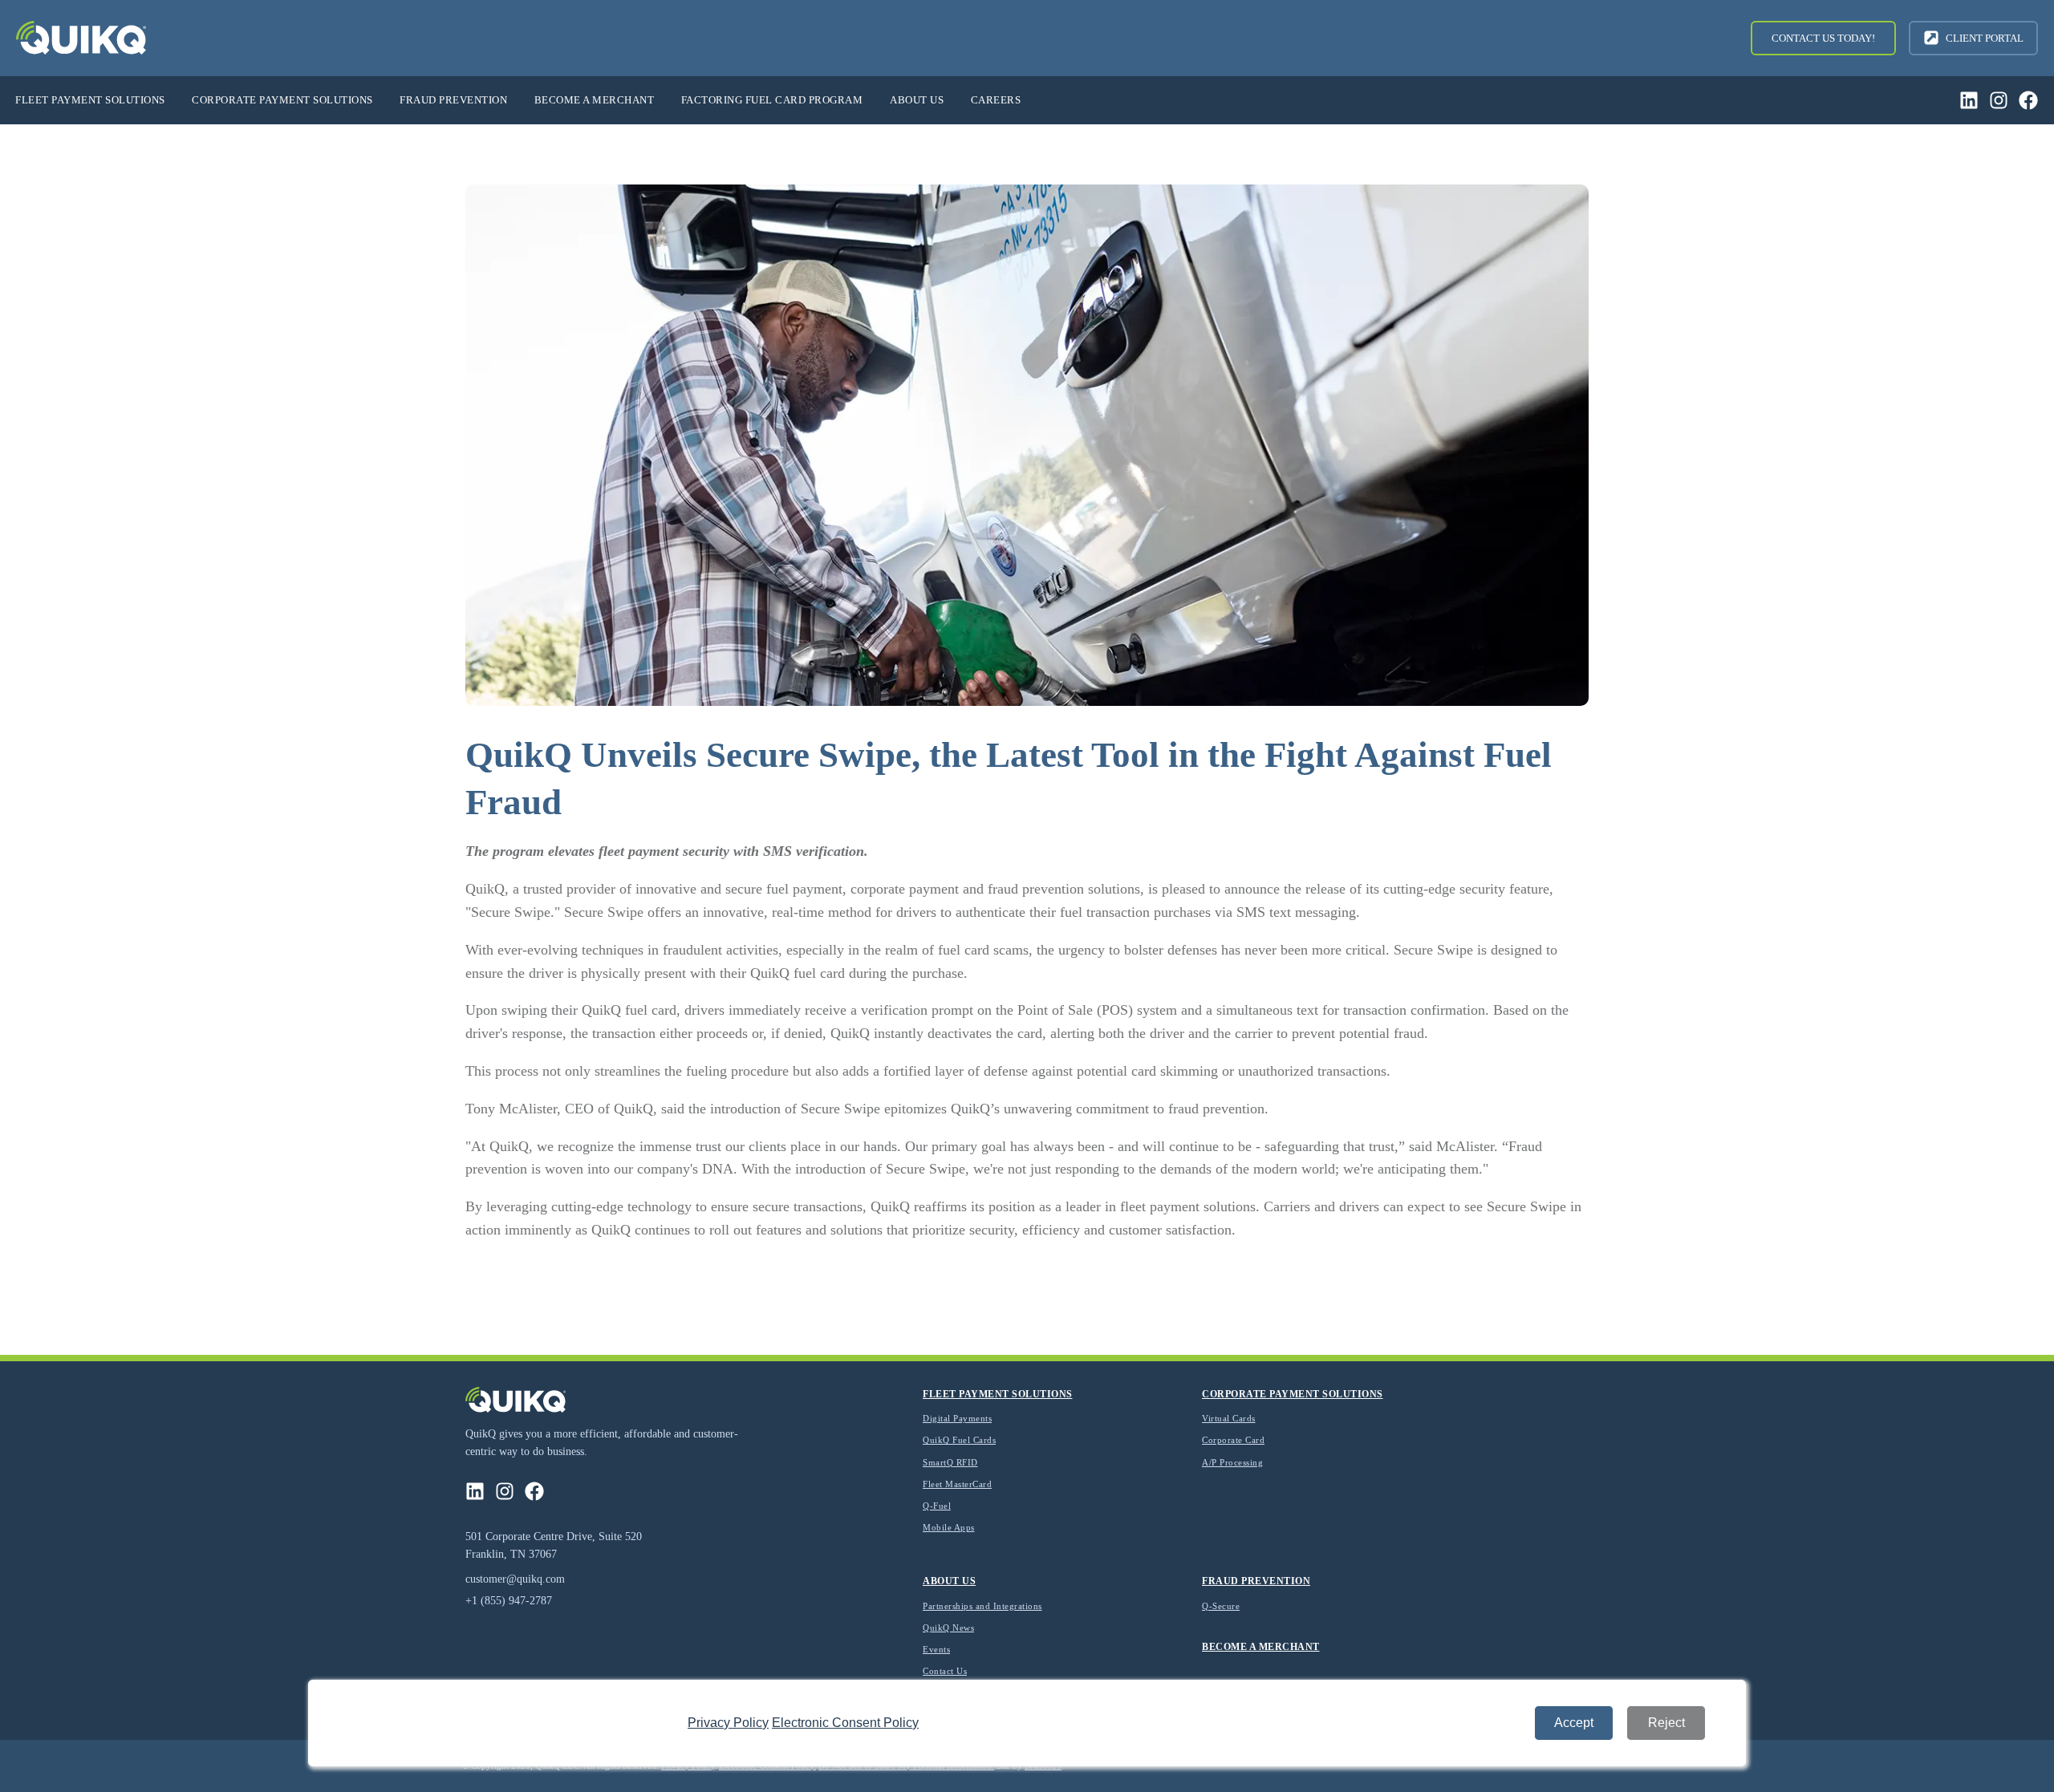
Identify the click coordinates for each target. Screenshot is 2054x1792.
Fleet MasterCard (957, 1484)
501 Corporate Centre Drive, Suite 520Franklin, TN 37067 (554, 1545)
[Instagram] (1999, 100)
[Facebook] (2028, 100)
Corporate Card (1233, 1440)
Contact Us (945, 1671)
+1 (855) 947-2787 (509, 1601)
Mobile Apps (949, 1527)
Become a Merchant (595, 100)
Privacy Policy (728, 1723)
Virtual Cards (1229, 1418)
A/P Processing (1232, 1462)
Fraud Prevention (453, 100)
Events (936, 1649)
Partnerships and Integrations (982, 1606)
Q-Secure (1221, 1606)
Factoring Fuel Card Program (772, 100)
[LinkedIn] (1969, 100)
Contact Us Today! (1823, 38)
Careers (996, 100)
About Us (917, 100)
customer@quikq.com (515, 1579)
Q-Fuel (937, 1506)
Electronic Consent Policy (845, 1723)
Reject (1666, 1723)
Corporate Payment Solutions (282, 100)
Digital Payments (957, 1418)
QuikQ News (948, 1628)
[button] (1973, 38)
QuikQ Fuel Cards (959, 1440)
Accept (1574, 1723)
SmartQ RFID (950, 1462)
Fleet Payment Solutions (90, 100)
